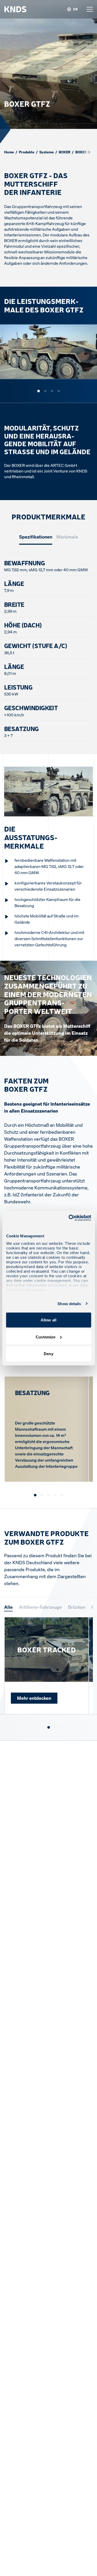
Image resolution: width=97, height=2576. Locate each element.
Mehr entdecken (34, 1698)
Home (9, 152)
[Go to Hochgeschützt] (55, 1495)
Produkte (27, 152)
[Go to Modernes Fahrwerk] (49, 1495)
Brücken (77, 1607)
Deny (48, 1354)
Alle (8, 1607)
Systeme (47, 152)
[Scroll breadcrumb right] (89, 152)
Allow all (48, 1320)
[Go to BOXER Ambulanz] (69, 1727)
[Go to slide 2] (45, 391)
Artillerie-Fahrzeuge (40, 1607)
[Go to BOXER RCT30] (62, 1727)
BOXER (65, 152)
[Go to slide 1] (39, 391)
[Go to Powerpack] (62, 1495)
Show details (69, 1303)
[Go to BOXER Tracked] (49, 1727)
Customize (46, 1337)
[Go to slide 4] (59, 391)
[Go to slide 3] (52, 391)
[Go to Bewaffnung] (42, 1495)
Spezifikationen (36, 537)
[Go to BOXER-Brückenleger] (55, 1727)
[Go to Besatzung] (35, 1495)
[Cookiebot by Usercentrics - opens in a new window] (69, 1218)
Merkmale (67, 537)
